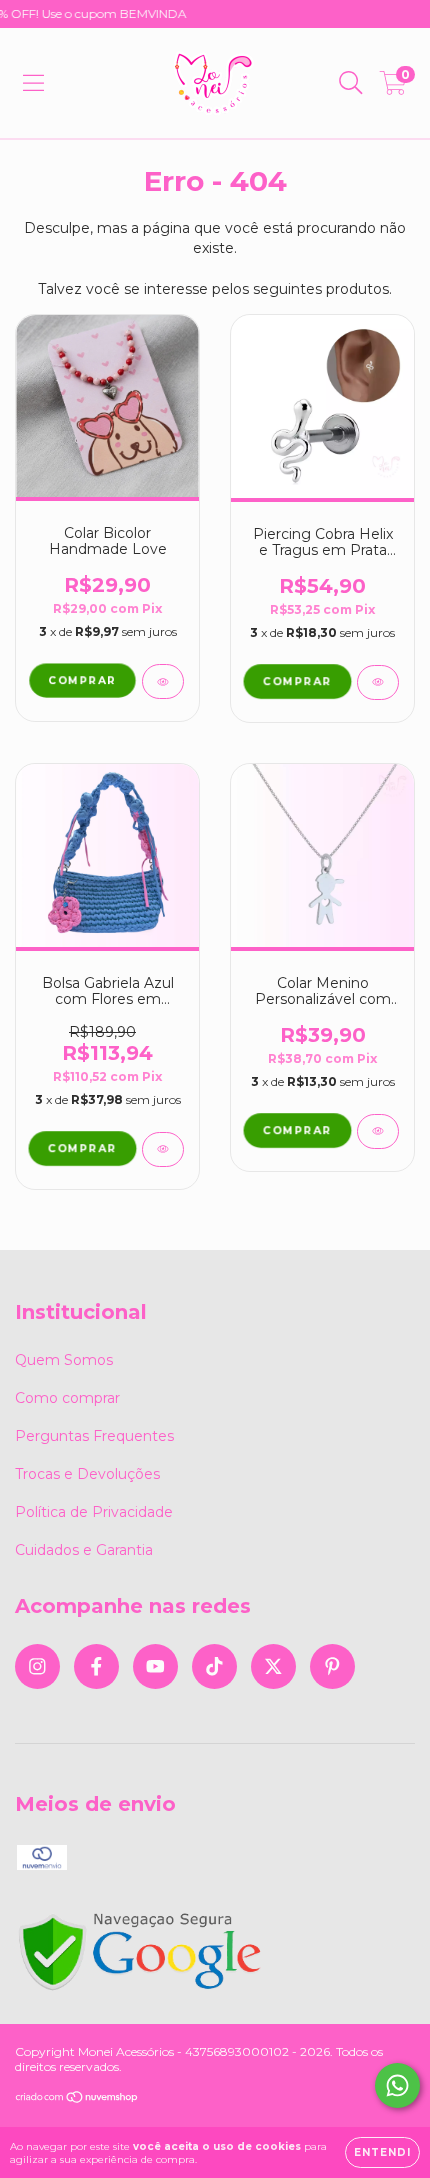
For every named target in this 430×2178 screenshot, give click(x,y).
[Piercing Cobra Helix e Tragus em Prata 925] (378, 682)
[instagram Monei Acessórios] (37, 1666)
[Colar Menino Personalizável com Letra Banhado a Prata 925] (378, 1131)
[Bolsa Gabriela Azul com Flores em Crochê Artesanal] (163, 1149)
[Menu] (33, 83)
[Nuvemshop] (77, 2099)
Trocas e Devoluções (87, 1474)
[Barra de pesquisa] (351, 83)
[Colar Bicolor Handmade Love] (163, 681)
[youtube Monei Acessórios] (155, 1666)
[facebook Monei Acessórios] (96, 1666)
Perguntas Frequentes (94, 1436)
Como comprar (67, 1398)
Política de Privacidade (94, 1512)
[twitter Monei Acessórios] (273, 1666)
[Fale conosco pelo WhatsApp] (397, 2085)
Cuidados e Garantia (84, 1550)
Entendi (382, 2152)
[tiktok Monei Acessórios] (214, 1666)
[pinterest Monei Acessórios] (332, 1666)
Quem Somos (64, 1360)
